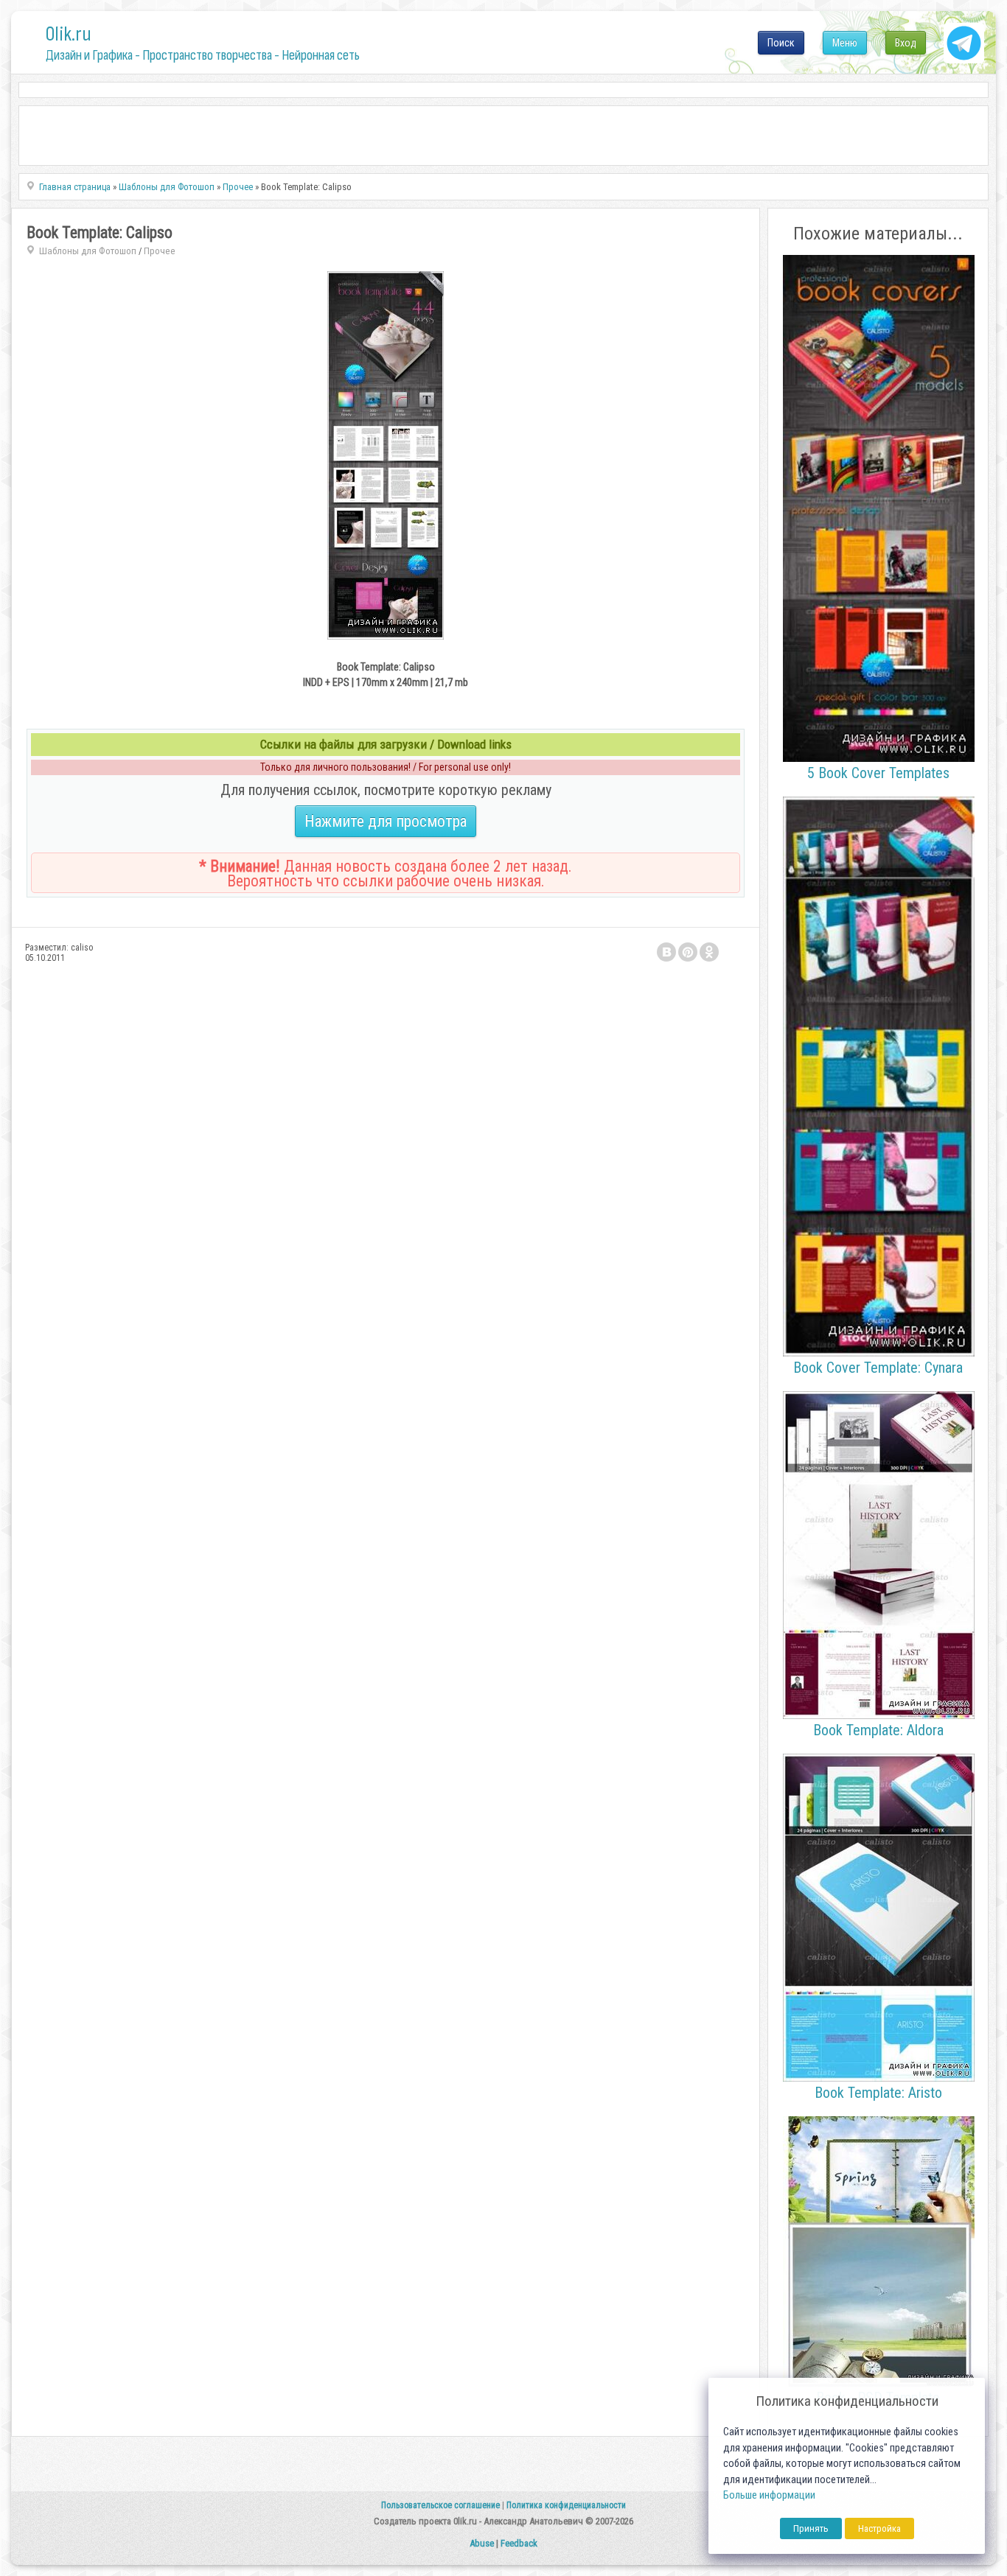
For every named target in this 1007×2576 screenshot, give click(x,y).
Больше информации (769, 2495)
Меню (845, 43)
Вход (906, 43)
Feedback (519, 2543)
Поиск (781, 43)
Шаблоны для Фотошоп (88, 251)
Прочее (160, 251)
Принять (811, 2528)
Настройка (879, 2528)
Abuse (482, 2543)
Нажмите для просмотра (386, 821)
